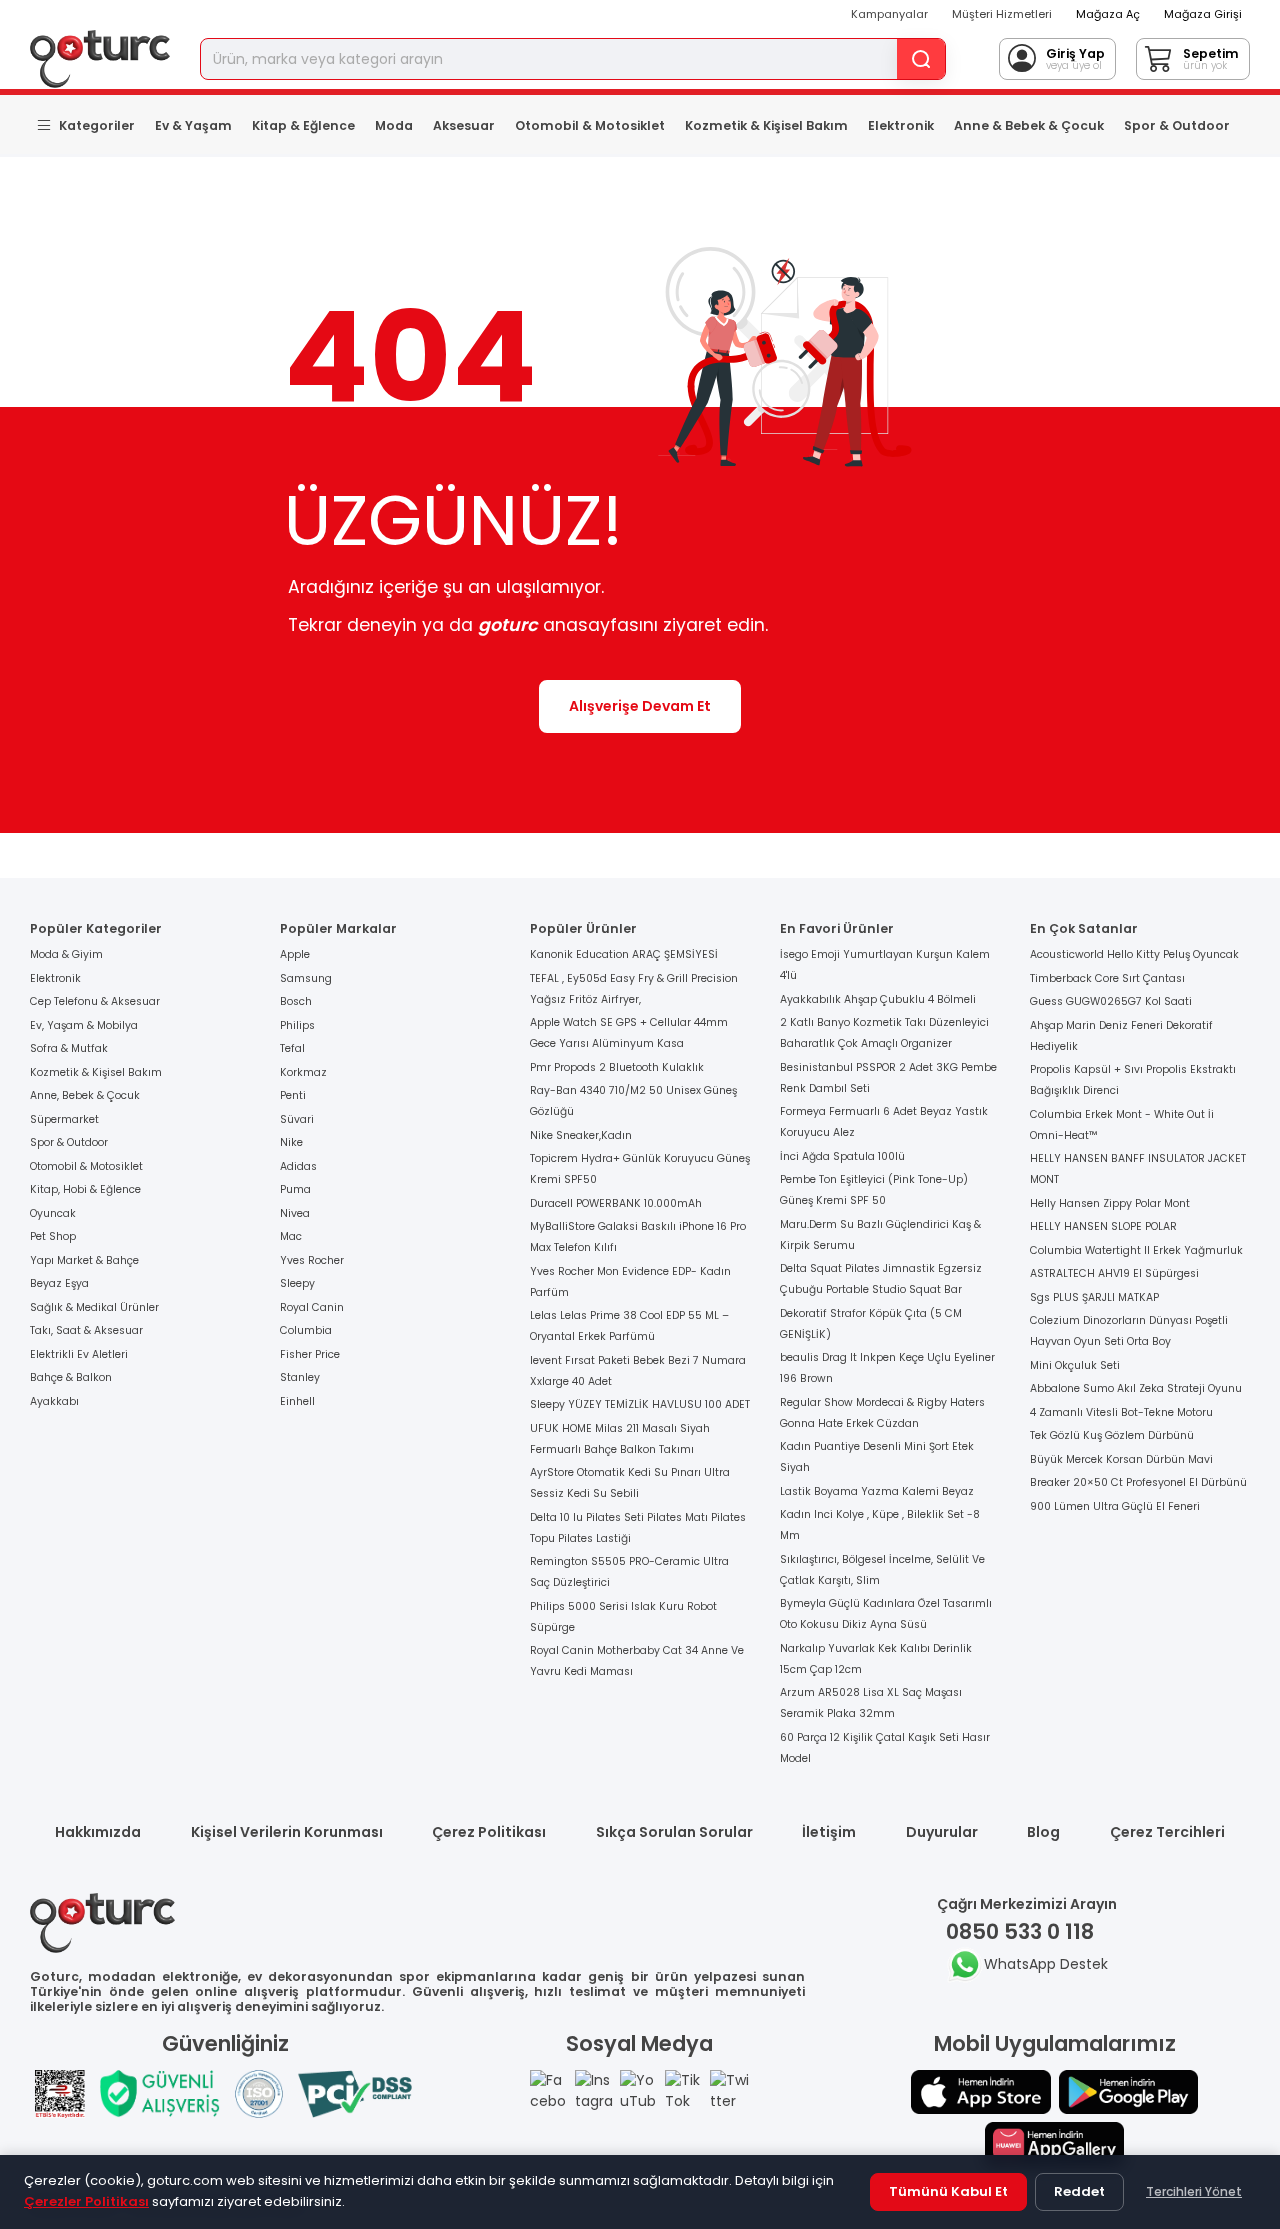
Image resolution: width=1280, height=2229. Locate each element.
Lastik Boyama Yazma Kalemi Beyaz (877, 1491)
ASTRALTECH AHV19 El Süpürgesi (1114, 1273)
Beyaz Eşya (59, 1283)
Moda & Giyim (66, 954)
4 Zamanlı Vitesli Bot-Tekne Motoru (1121, 1412)
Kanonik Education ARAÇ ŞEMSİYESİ (624, 954)
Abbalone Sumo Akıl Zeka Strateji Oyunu (1136, 1388)
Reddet (1079, 2191)
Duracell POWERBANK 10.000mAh (616, 1203)
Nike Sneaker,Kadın (581, 1135)
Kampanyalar (889, 14)
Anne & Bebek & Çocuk (1029, 125)
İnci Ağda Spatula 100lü (842, 1156)
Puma (295, 1189)
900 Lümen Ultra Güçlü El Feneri (1115, 1506)
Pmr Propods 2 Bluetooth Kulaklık (617, 1067)
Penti (293, 1095)
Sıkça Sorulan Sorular (674, 1832)
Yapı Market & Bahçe (84, 1260)
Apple (295, 954)
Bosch (296, 1001)
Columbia (306, 1330)
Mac (291, 1236)
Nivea (295, 1213)
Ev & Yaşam (193, 125)
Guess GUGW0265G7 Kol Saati (1111, 1001)
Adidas (298, 1166)
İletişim (829, 1832)
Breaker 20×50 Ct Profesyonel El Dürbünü (1138, 1482)
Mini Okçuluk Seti (1075, 1365)
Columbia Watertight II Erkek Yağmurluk (1136, 1250)
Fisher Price (310, 1354)
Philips (297, 1025)
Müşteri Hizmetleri (1002, 14)
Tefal (292, 1048)
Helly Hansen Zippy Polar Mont (1110, 1203)
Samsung (306, 978)
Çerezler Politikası (86, 2201)
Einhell (297, 1401)
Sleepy (297, 1283)
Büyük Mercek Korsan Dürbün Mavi (1121, 1459)
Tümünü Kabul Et (948, 2191)
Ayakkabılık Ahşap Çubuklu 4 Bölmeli (878, 999)
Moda (394, 125)
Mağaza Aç (1108, 14)
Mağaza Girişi (1203, 14)
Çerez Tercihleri (1167, 1832)
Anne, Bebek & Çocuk (85, 1095)
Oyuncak (53, 1213)
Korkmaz (303, 1072)
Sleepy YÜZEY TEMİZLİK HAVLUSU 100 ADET (640, 1404)
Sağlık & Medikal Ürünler (94, 1307)
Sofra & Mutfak (69, 1048)
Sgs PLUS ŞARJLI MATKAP (1094, 1297)
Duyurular (942, 1832)
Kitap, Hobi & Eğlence (85, 1189)
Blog (1043, 1832)
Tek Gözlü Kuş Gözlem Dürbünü (1112, 1435)
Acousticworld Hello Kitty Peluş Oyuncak (1134, 954)
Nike (291, 1142)
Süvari (297, 1119)
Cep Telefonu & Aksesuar (95, 1001)
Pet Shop (53, 1236)
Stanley (300, 1377)
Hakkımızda (98, 1832)
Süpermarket (64, 1119)
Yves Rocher (312, 1260)
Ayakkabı (54, 1401)
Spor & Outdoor (1177, 125)
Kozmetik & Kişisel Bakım (766, 125)
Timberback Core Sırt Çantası (1107, 978)
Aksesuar (464, 125)
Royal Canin (312, 1307)
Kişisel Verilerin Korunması (287, 1832)
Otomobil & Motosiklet (590, 125)
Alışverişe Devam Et (640, 706)
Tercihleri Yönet (1194, 2191)
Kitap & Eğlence (303, 125)
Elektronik (901, 125)
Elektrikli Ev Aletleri (79, 1354)
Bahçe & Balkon (71, 1377)
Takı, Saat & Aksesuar (86, 1330)
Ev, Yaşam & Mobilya (84, 1025)
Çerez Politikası (489, 1832)
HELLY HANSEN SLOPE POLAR (1103, 1226)
